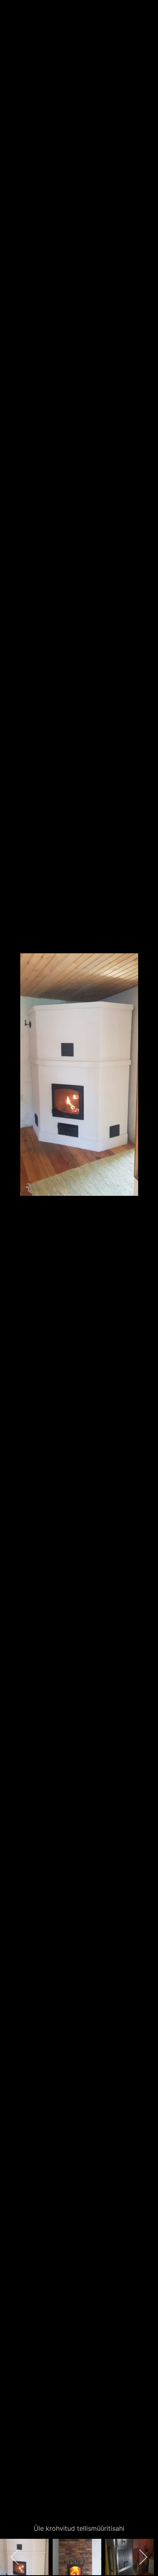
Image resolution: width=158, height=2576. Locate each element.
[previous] (14, 1276)
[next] (144, 1276)
